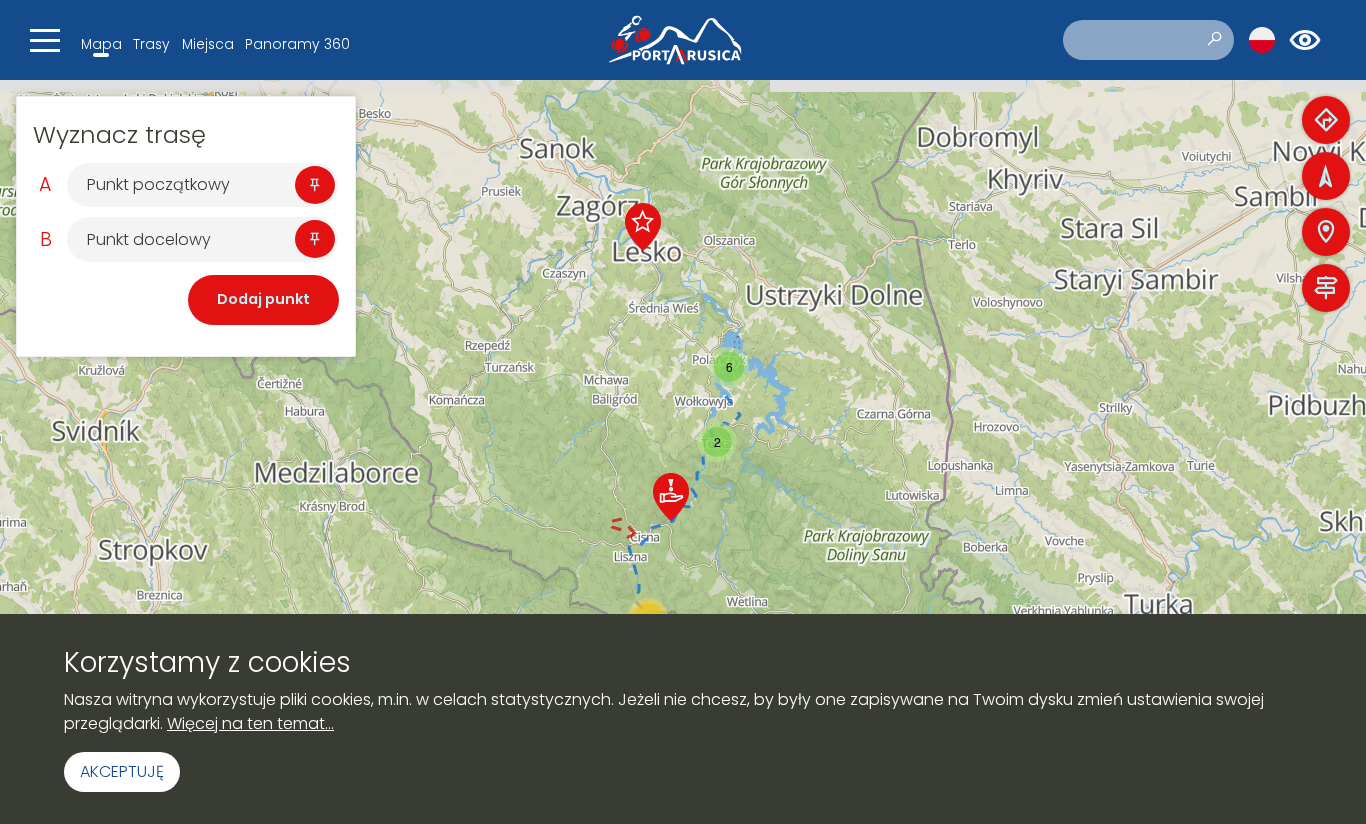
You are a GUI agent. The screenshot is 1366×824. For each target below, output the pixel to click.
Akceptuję (122, 771)
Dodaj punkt (263, 299)
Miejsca (208, 44)
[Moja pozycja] (1326, 176)
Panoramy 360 (297, 44)
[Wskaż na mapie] (315, 185)
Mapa (101, 44)
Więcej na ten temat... (250, 723)
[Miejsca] (1326, 232)
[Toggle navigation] (45, 40)
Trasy (151, 44)
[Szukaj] (1214, 40)
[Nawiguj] (1326, 120)
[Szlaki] (1326, 288)
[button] (643, 227)
